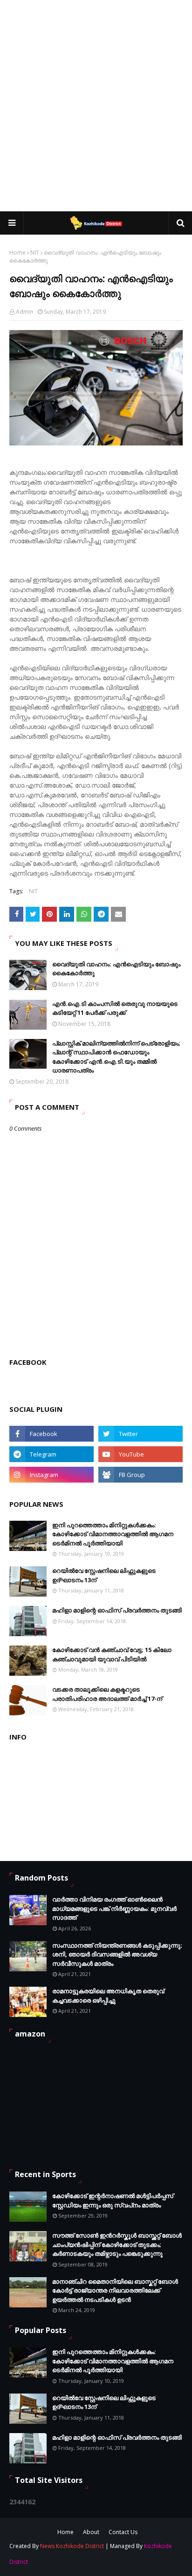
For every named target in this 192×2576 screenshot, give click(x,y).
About (91, 2532)
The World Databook (152, 2563)
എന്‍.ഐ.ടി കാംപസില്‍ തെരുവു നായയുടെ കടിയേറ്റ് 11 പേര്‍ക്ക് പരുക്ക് (115, 1008)
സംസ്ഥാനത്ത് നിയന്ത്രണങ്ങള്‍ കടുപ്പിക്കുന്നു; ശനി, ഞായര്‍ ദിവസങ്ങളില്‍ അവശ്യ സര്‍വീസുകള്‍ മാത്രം (117, 1954)
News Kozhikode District (72, 2546)
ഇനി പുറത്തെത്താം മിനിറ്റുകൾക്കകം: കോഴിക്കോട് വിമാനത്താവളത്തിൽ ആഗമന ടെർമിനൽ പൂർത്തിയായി (113, 1534)
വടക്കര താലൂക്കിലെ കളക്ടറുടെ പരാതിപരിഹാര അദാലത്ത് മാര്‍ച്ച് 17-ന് (107, 1694)
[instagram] (51, 1475)
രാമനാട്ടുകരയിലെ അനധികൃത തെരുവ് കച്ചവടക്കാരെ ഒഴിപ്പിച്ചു (108, 1996)
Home (17, 253)
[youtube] (141, 1454)
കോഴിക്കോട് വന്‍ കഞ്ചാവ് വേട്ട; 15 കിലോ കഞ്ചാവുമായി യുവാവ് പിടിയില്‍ (112, 1654)
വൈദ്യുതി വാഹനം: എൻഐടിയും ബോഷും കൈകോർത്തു (116, 969)
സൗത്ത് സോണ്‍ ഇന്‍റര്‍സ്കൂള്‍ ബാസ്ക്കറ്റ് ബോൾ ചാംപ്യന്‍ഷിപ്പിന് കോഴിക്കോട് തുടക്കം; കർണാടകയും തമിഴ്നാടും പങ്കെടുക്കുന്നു (117, 2244)
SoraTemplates (64, 2563)
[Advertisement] (96, 105)
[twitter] (141, 1434)
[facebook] (51, 1434)
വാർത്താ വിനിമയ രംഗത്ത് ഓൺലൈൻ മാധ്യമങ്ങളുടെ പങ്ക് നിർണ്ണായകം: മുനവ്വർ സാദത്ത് (114, 1908)
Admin (24, 312)
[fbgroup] (141, 1475)
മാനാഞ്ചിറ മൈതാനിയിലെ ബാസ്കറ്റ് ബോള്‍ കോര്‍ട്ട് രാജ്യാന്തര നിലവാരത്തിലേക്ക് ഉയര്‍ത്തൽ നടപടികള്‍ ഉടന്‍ (115, 2290)
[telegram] (51, 1454)
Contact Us (123, 2532)
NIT (35, 253)
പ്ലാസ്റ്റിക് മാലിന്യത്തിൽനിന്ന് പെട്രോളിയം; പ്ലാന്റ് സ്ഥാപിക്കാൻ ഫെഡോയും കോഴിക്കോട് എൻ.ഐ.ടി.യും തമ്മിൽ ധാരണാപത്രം (116, 1057)
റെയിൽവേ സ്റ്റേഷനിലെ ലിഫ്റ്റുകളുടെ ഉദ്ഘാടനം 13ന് (104, 1575)
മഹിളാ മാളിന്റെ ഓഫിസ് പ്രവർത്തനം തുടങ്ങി (117, 1610)
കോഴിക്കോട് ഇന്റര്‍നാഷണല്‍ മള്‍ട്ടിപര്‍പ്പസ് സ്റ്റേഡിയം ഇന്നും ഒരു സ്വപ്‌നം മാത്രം (113, 2200)
